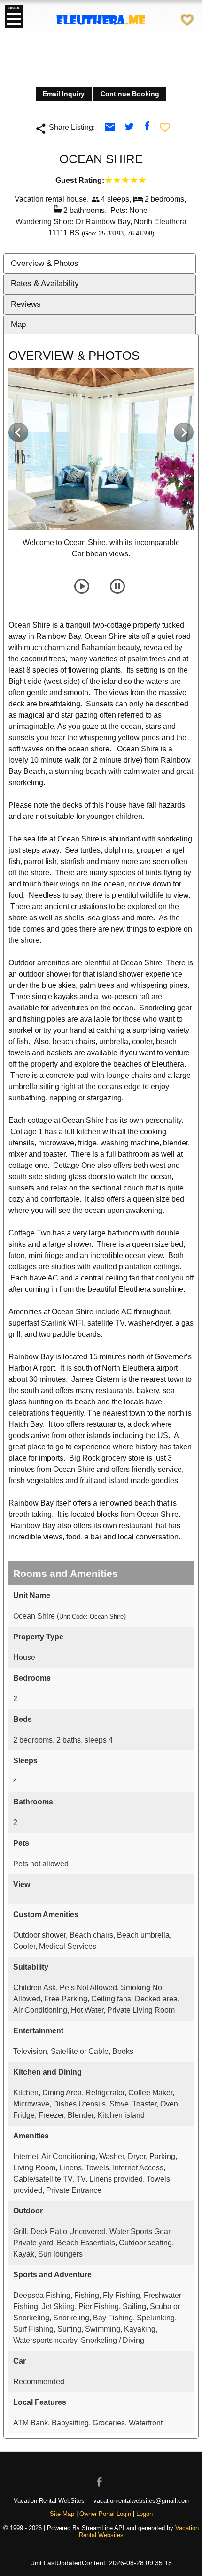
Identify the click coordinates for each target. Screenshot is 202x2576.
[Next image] (184, 432)
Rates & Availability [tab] (45, 284)
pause (117, 586)
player (82, 586)
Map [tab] (18, 324)
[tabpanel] (101, 1391)
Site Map (62, 2514)
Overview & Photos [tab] (45, 263)
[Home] (101, 33)
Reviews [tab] (26, 304)
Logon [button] (144, 2514)
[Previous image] (18, 432)
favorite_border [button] (165, 127)
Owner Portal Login (105, 2514)
